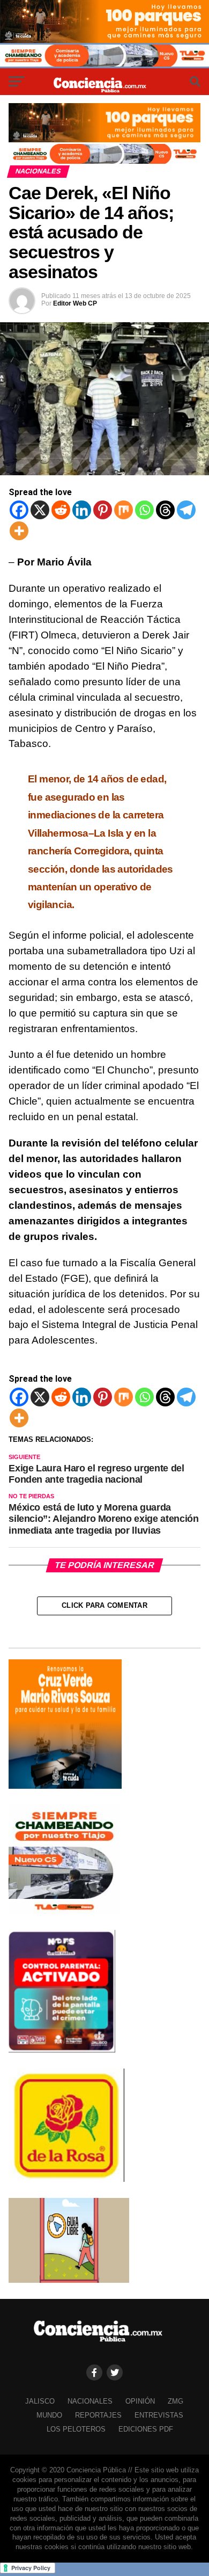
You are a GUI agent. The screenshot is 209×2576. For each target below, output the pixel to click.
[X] (40, 510)
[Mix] (124, 510)
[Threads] (165, 510)
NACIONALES (90, 2401)
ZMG (176, 2401)
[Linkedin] (82, 510)
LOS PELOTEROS (76, 2429)
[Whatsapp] (144, 510)
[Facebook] (19, 510)
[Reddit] (61, 510)
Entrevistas (159, 2415)
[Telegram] (186, 510)
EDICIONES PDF (146, 2429)
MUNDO (49, 2415)
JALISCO (40, 2401)
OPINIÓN (140, 2401)
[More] (19, 531)
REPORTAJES (98, 2415)
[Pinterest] (103, 510)
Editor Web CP (75, 303)
